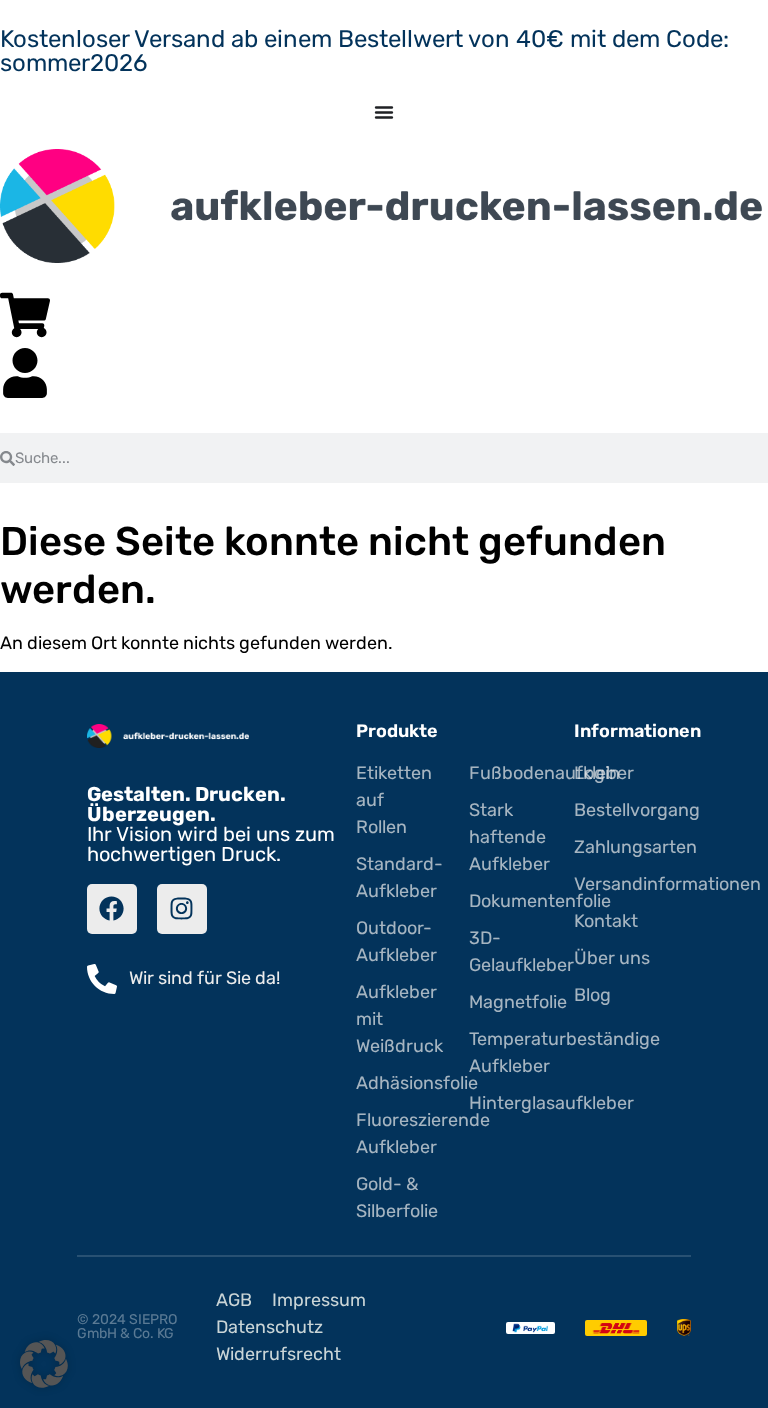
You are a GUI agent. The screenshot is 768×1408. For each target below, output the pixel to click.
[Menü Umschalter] (384, 112)
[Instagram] (182, 909)
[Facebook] (112, 909)
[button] (44, 1364)
